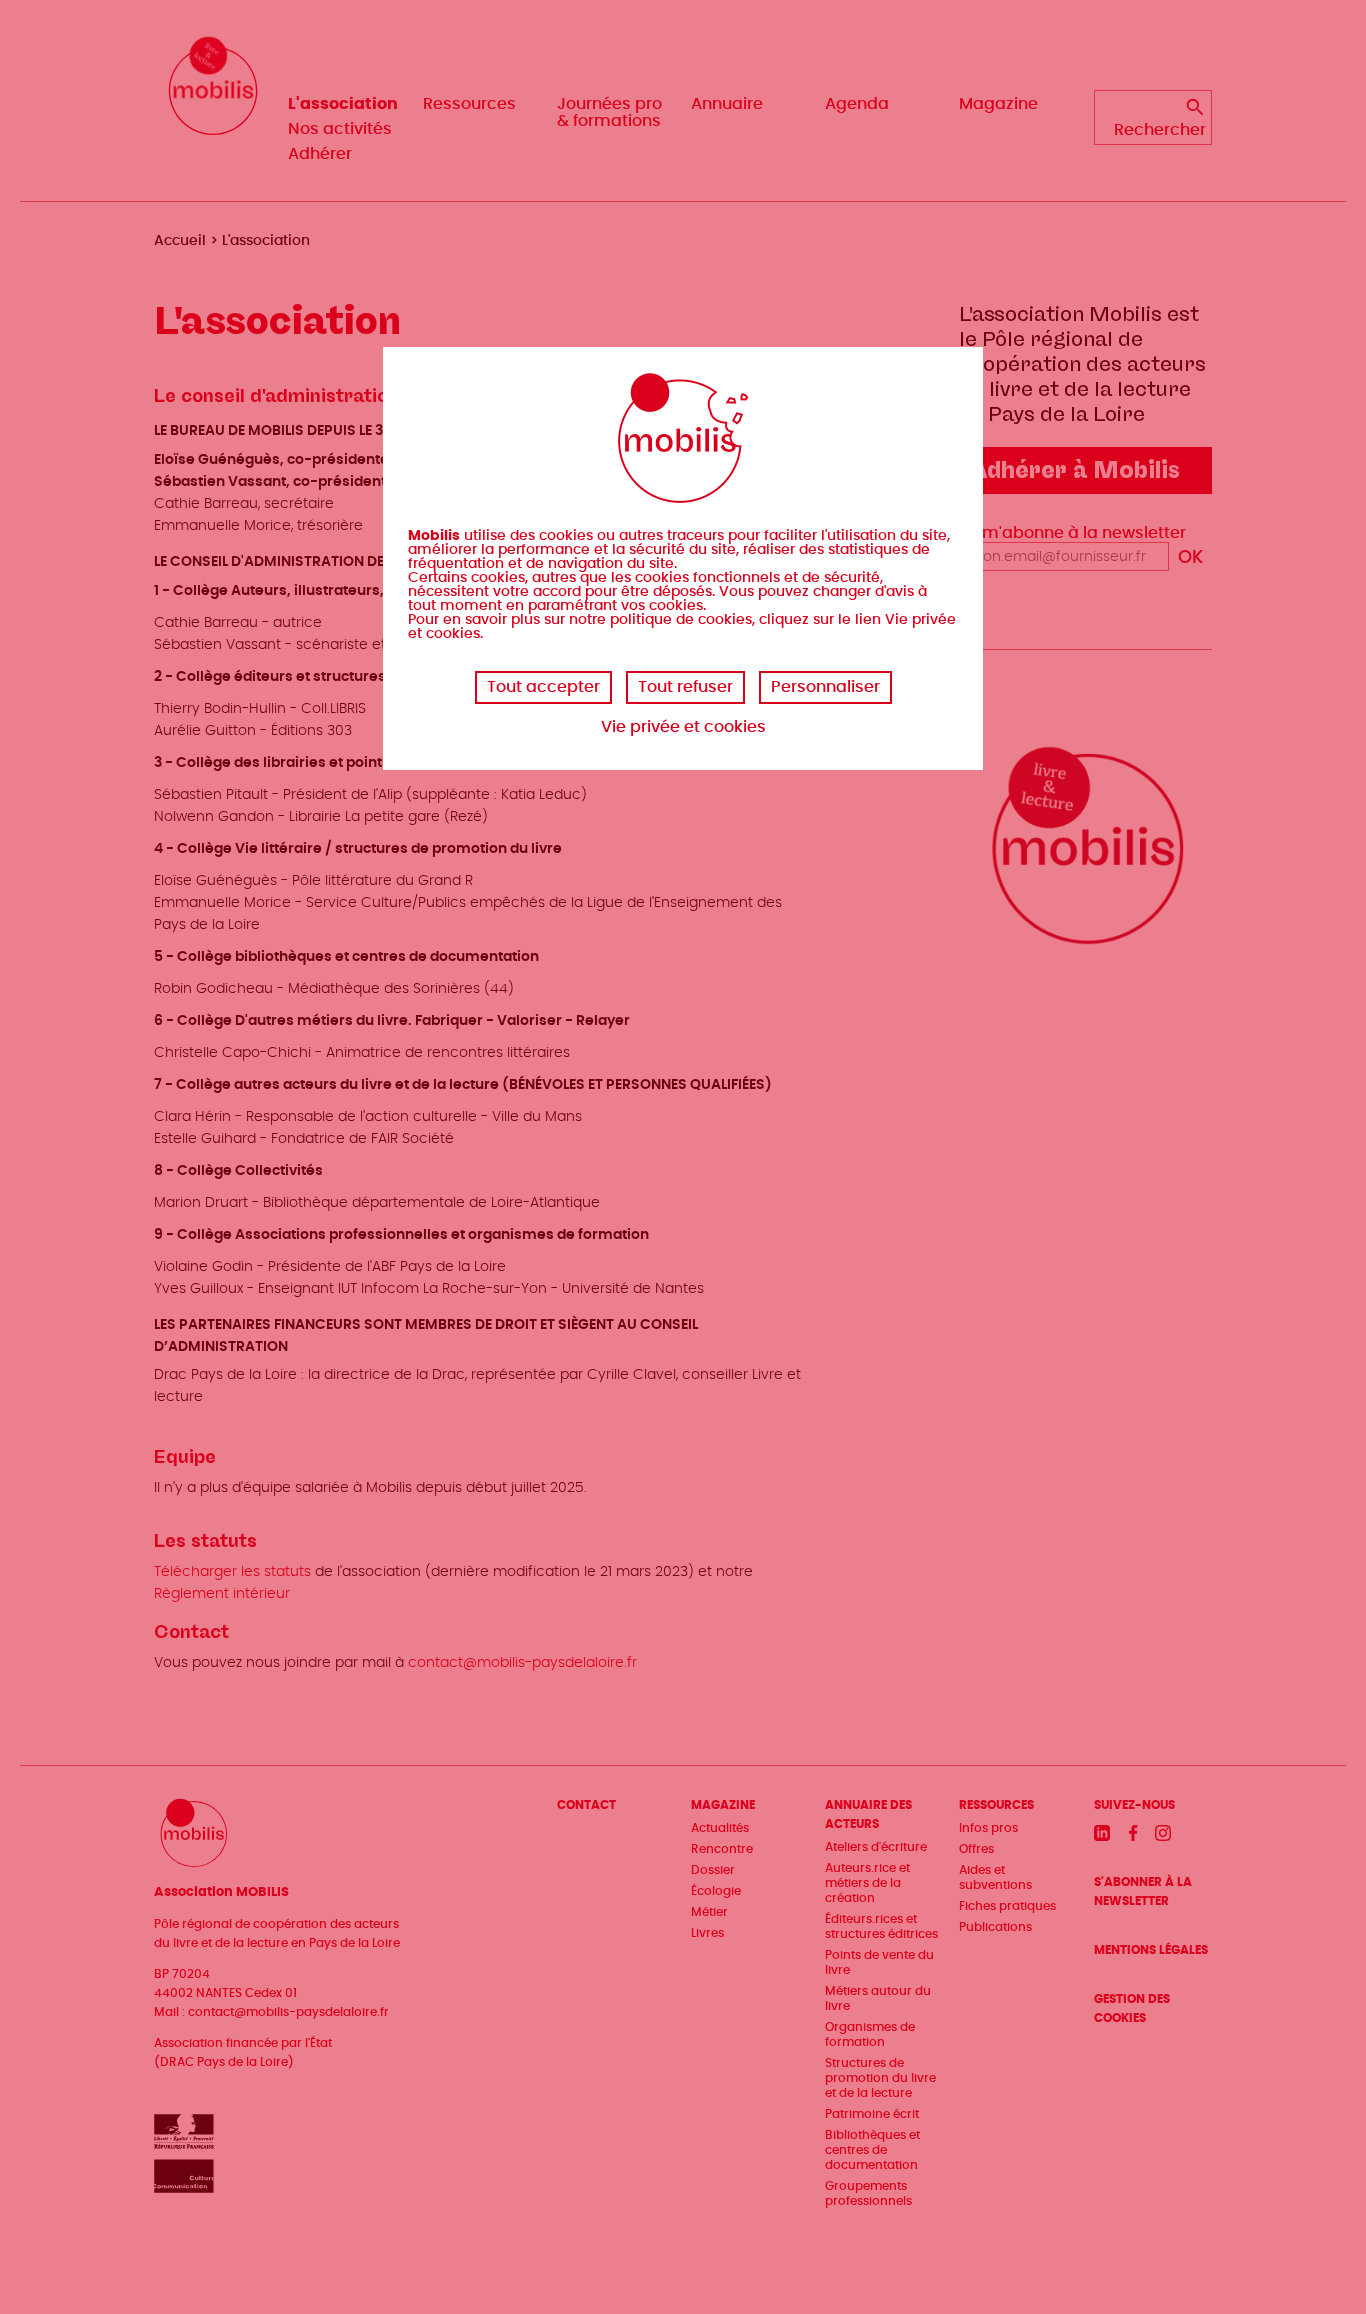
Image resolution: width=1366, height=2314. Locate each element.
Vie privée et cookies (683, 727)
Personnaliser (825, 687)
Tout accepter (543, 687)
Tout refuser (685, 687)
